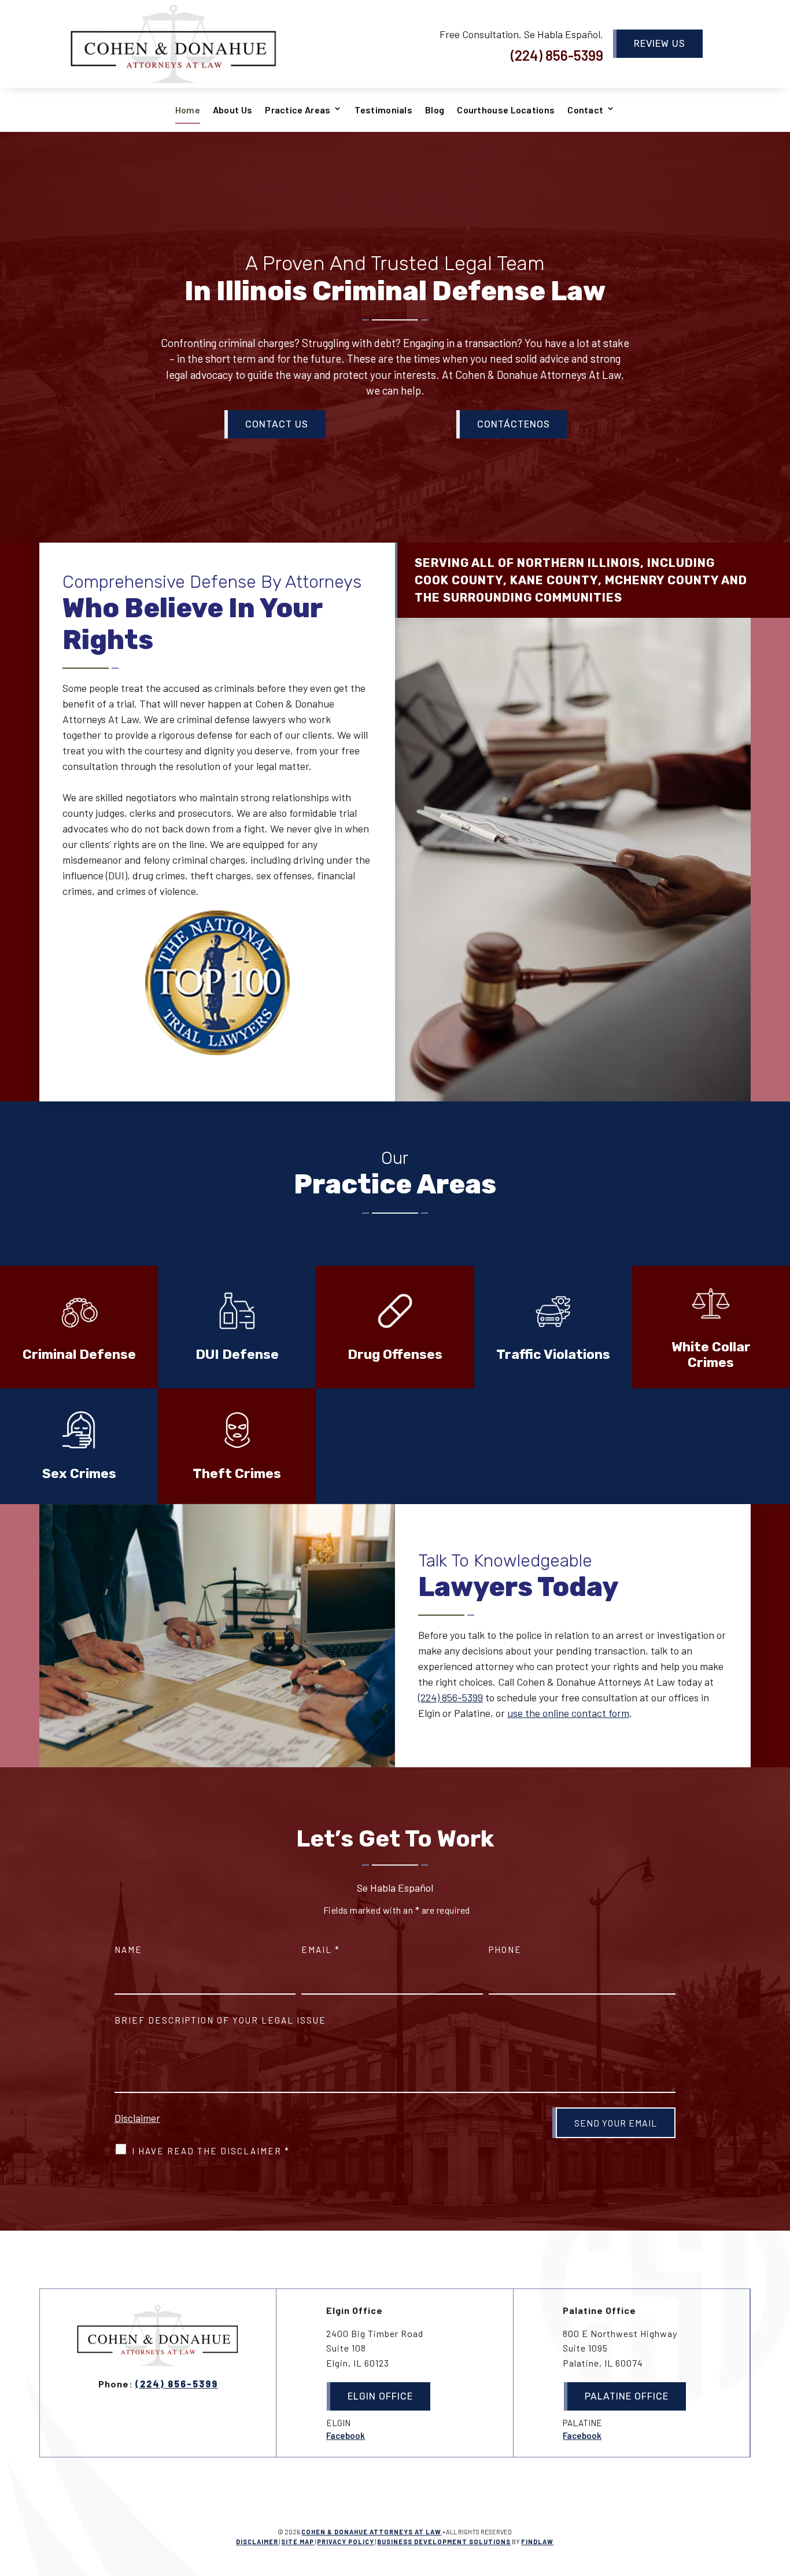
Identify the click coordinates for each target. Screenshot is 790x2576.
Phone (505, 1949)
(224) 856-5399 (557, 55)
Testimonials (383, 110)
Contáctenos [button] (514, 424)
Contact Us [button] (277, 424)
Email (321, 1949)
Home (188, 110)
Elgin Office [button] (380, 2396)
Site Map (298, 2542)
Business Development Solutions (444, 2542)
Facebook (346, 2435)
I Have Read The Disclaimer (211, 2151)
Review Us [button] (660, 44)
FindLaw (537, 2542)
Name (128, 1949)
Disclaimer (137, 2118)
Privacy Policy (346, 2542)
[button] (778, 2492)
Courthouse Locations (506, 110)
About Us (232, 110)
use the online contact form (568, 1713)
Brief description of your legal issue (220, 2020)
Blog (435, 110)
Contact (585, 110)
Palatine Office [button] (627, 2396)
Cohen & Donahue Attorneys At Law (371, 2532)
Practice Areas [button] (298, 110)
